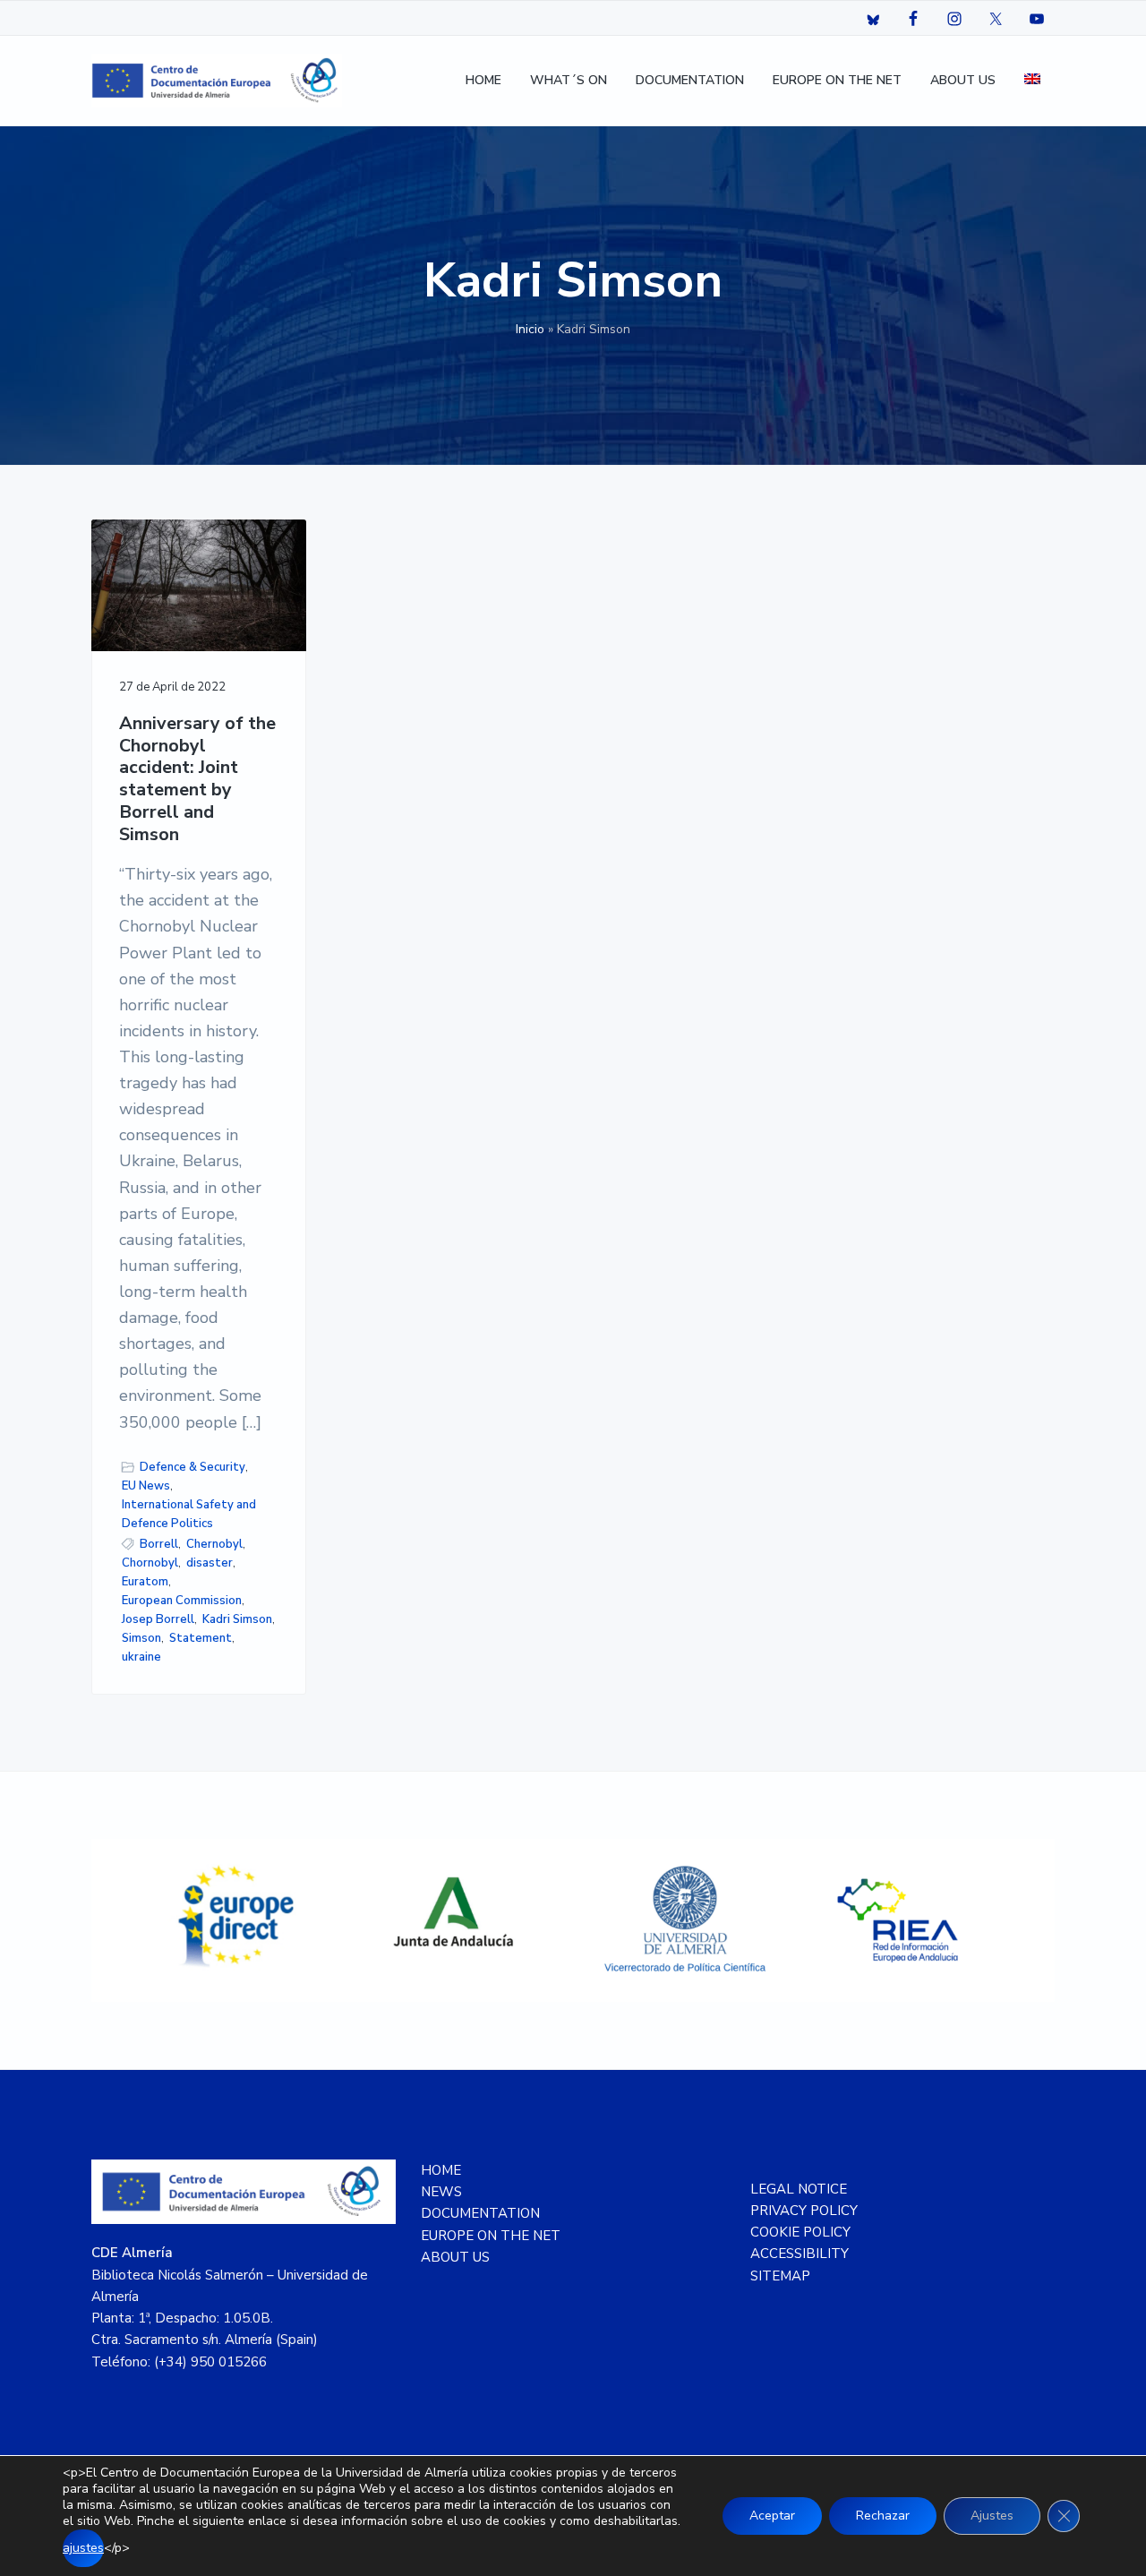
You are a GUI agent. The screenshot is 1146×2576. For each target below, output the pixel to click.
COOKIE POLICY (800, 2232)
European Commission (182, 1601)
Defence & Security (192, 1467)
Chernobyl (214, 1544)
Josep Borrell (158, 1619)
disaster (210, 1563)
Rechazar (883, 2516)
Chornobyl (150, 1563)
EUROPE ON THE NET (491, 2236)
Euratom (145, 1582)
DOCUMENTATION (480, 2213)
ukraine (141, 1657)
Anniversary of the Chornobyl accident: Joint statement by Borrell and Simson (197, 779)
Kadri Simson (237, 1619)
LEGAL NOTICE (799, 2189)
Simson (141, 1638)
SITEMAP (780, 2276)
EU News (146, 1486)
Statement (201, 1638)
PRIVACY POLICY (804, 2211)
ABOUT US (455, 2257)
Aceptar (772, 2516)
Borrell (159, 1544)
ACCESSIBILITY (800, 2254)
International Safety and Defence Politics (189, 1514)
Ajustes (992, 2516)
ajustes (83, 2548)
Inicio (530, 329)
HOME (441, 2170)
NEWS (441, 2192)
